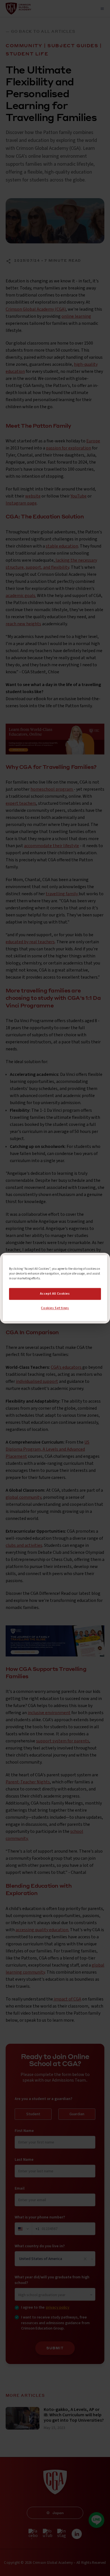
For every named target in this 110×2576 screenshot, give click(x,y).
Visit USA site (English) (55, 1312)
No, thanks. (55, 1300)
